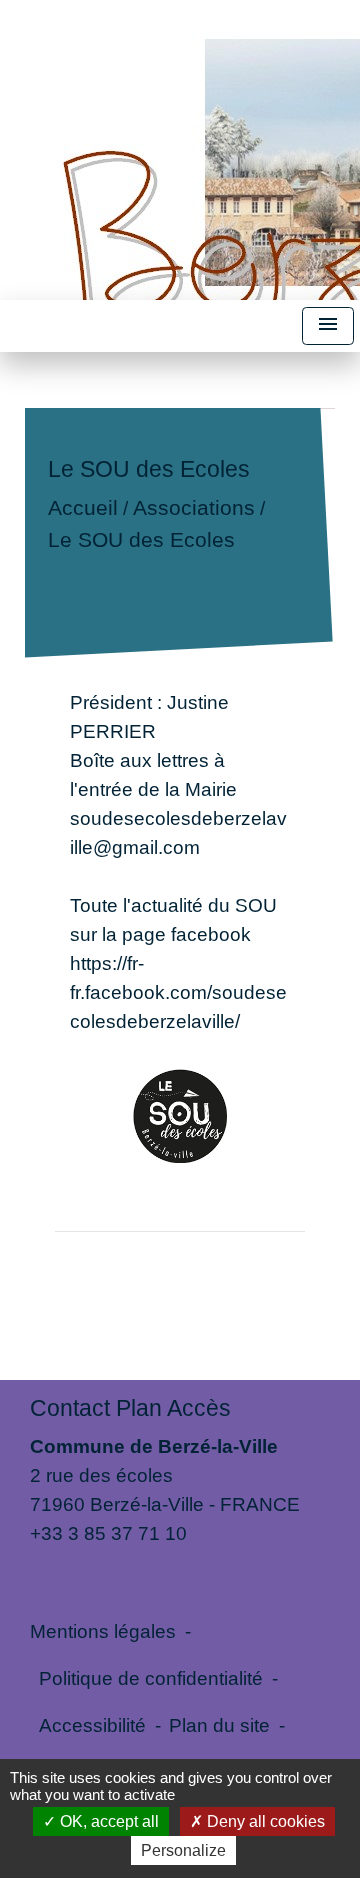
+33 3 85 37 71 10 (108, 1533)
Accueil (83, 508)
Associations (194, 508)
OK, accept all (107, 1821)
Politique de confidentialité (151, 1678)
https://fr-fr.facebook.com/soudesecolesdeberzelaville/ (178, 992)
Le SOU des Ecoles (141, 539)
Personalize (183, 1850)
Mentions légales (103, 1631)
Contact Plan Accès (130, 1408)
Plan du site (219, 1725)
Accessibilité (92, 1725)
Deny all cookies (264, 1821)
